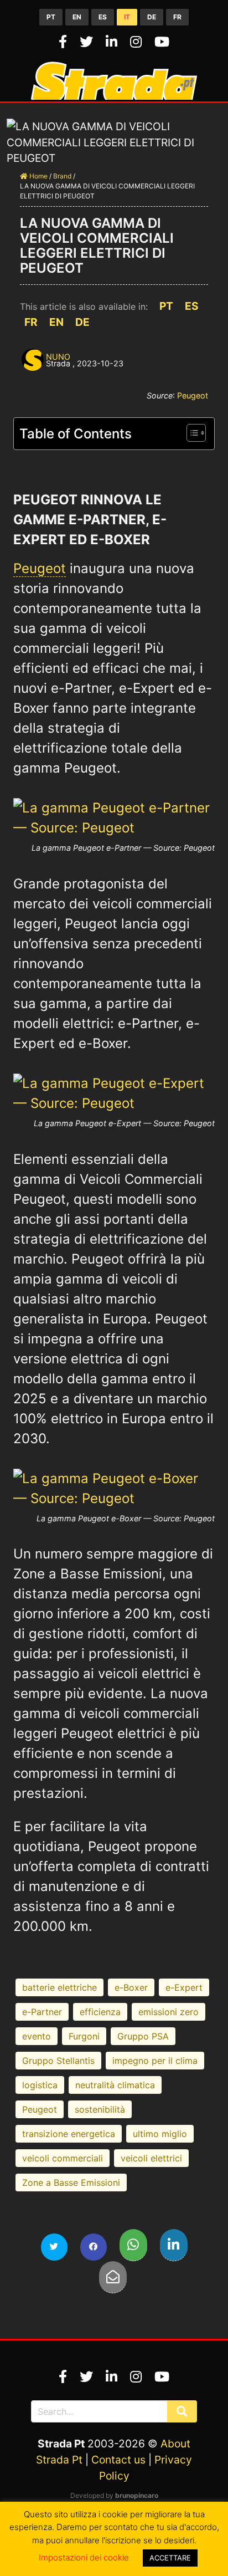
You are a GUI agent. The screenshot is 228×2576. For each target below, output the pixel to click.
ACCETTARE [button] (170, 2558)
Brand (62, 176)
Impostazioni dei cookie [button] (84, 2557)
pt (51, 17)
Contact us (118, 2460)
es (103, 17)
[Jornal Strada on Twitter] (88, 42)
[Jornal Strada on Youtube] (162, 42)
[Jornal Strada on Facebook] (65, 42)
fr (177, 17)
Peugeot (193, 395)
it (127, 17)
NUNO (58, 357)
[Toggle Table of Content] (191, 433)
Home (38, 176)
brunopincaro (137, 2495)
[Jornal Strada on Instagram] (138, 42)
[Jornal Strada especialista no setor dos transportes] (114, 96)
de (152, 17)
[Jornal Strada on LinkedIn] (113, 42)
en (77, 17)
